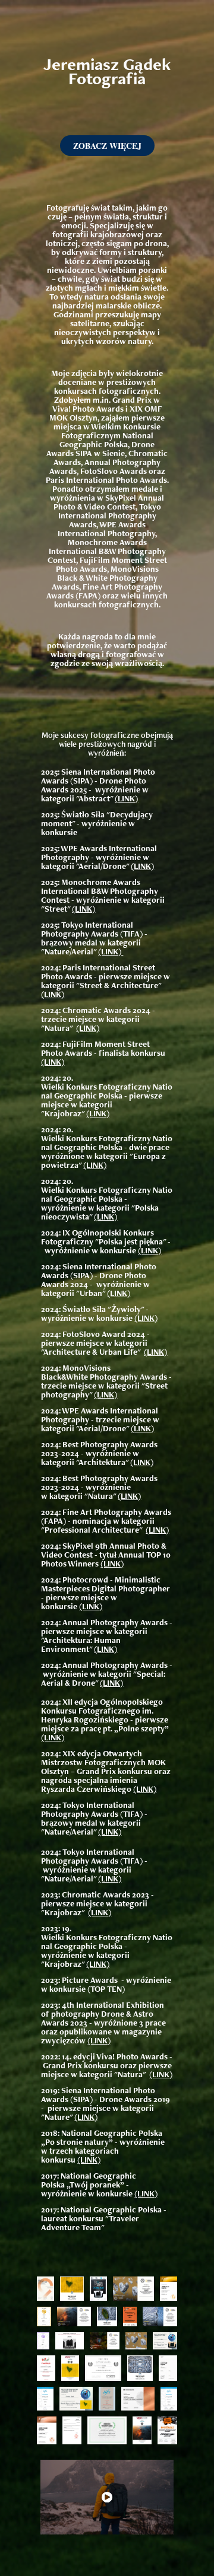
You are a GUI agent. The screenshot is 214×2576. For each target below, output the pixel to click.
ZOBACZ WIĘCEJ (107, 146)
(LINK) (126, 798)
